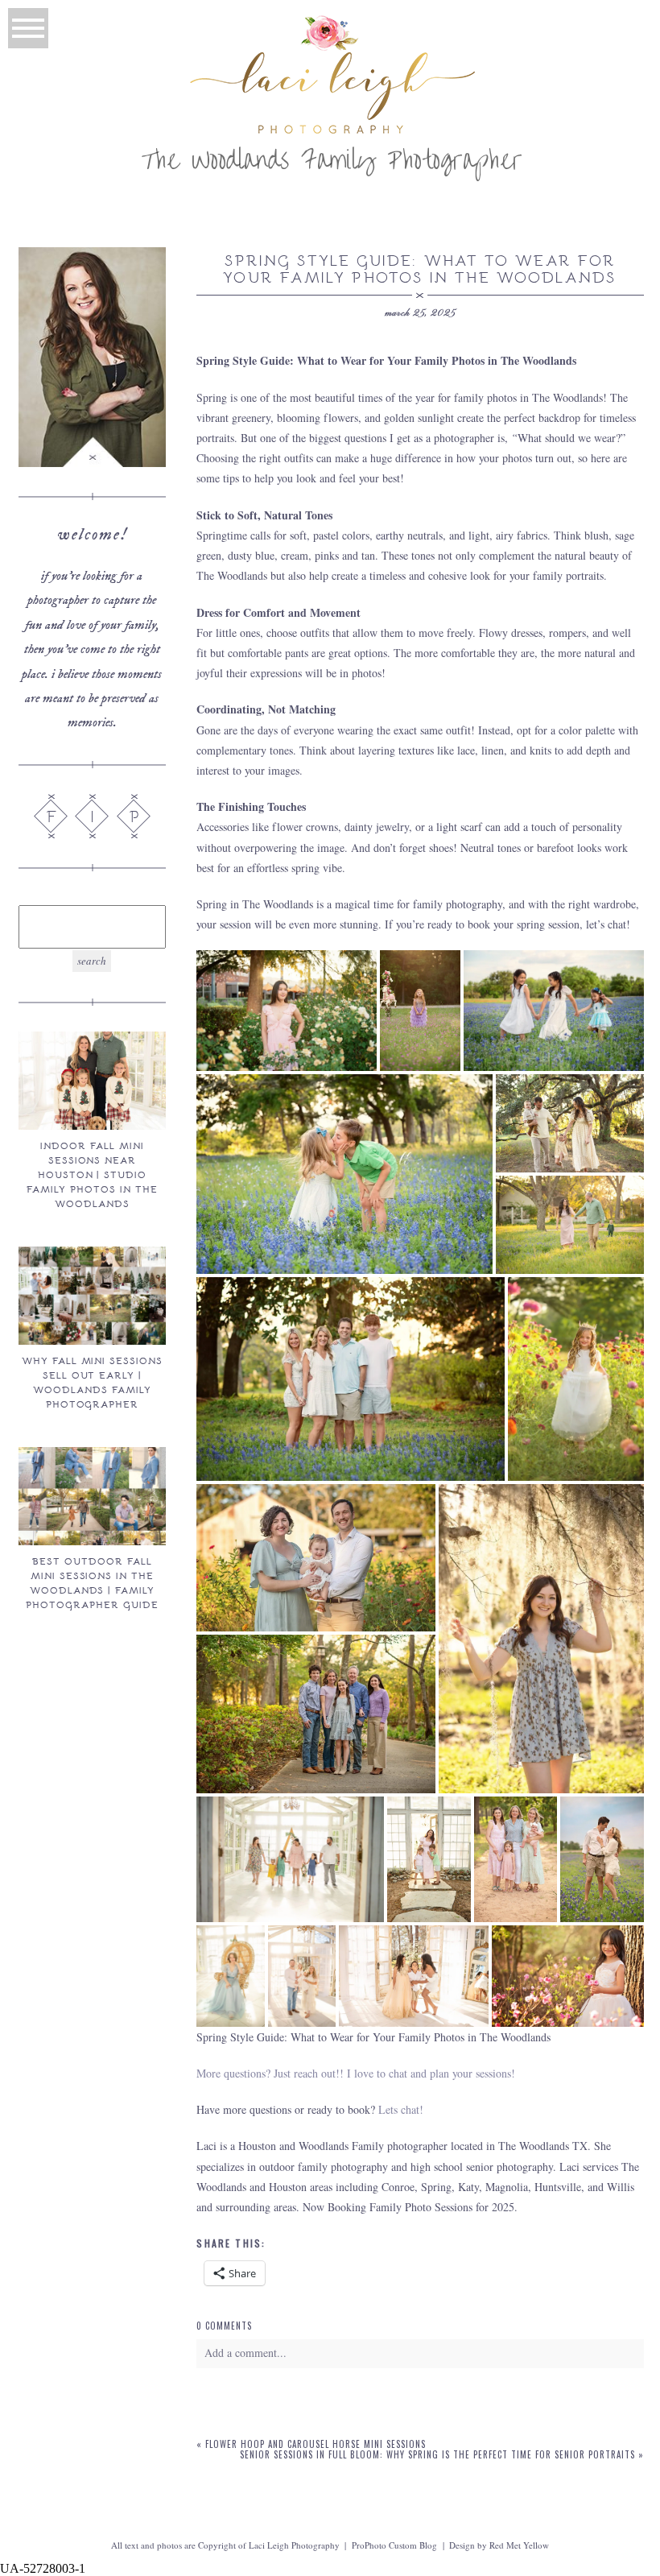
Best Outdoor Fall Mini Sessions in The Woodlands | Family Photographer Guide (92, 1582)
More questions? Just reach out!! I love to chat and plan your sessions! (356, 2073)
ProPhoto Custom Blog (394, 2545)
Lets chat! (401, 2109)
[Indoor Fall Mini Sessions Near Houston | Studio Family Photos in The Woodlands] (92, 1081)
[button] (287, 1011)
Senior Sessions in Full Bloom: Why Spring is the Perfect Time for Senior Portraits (437, 2454)
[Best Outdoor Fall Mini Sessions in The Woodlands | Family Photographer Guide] (92, 1496)
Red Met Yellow (519, 2545)
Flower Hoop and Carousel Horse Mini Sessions (316, 2444)
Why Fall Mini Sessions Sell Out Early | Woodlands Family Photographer (92, 1382)
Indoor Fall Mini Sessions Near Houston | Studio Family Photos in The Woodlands (92, 1174)
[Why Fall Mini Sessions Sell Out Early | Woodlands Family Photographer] (92, 1296)
